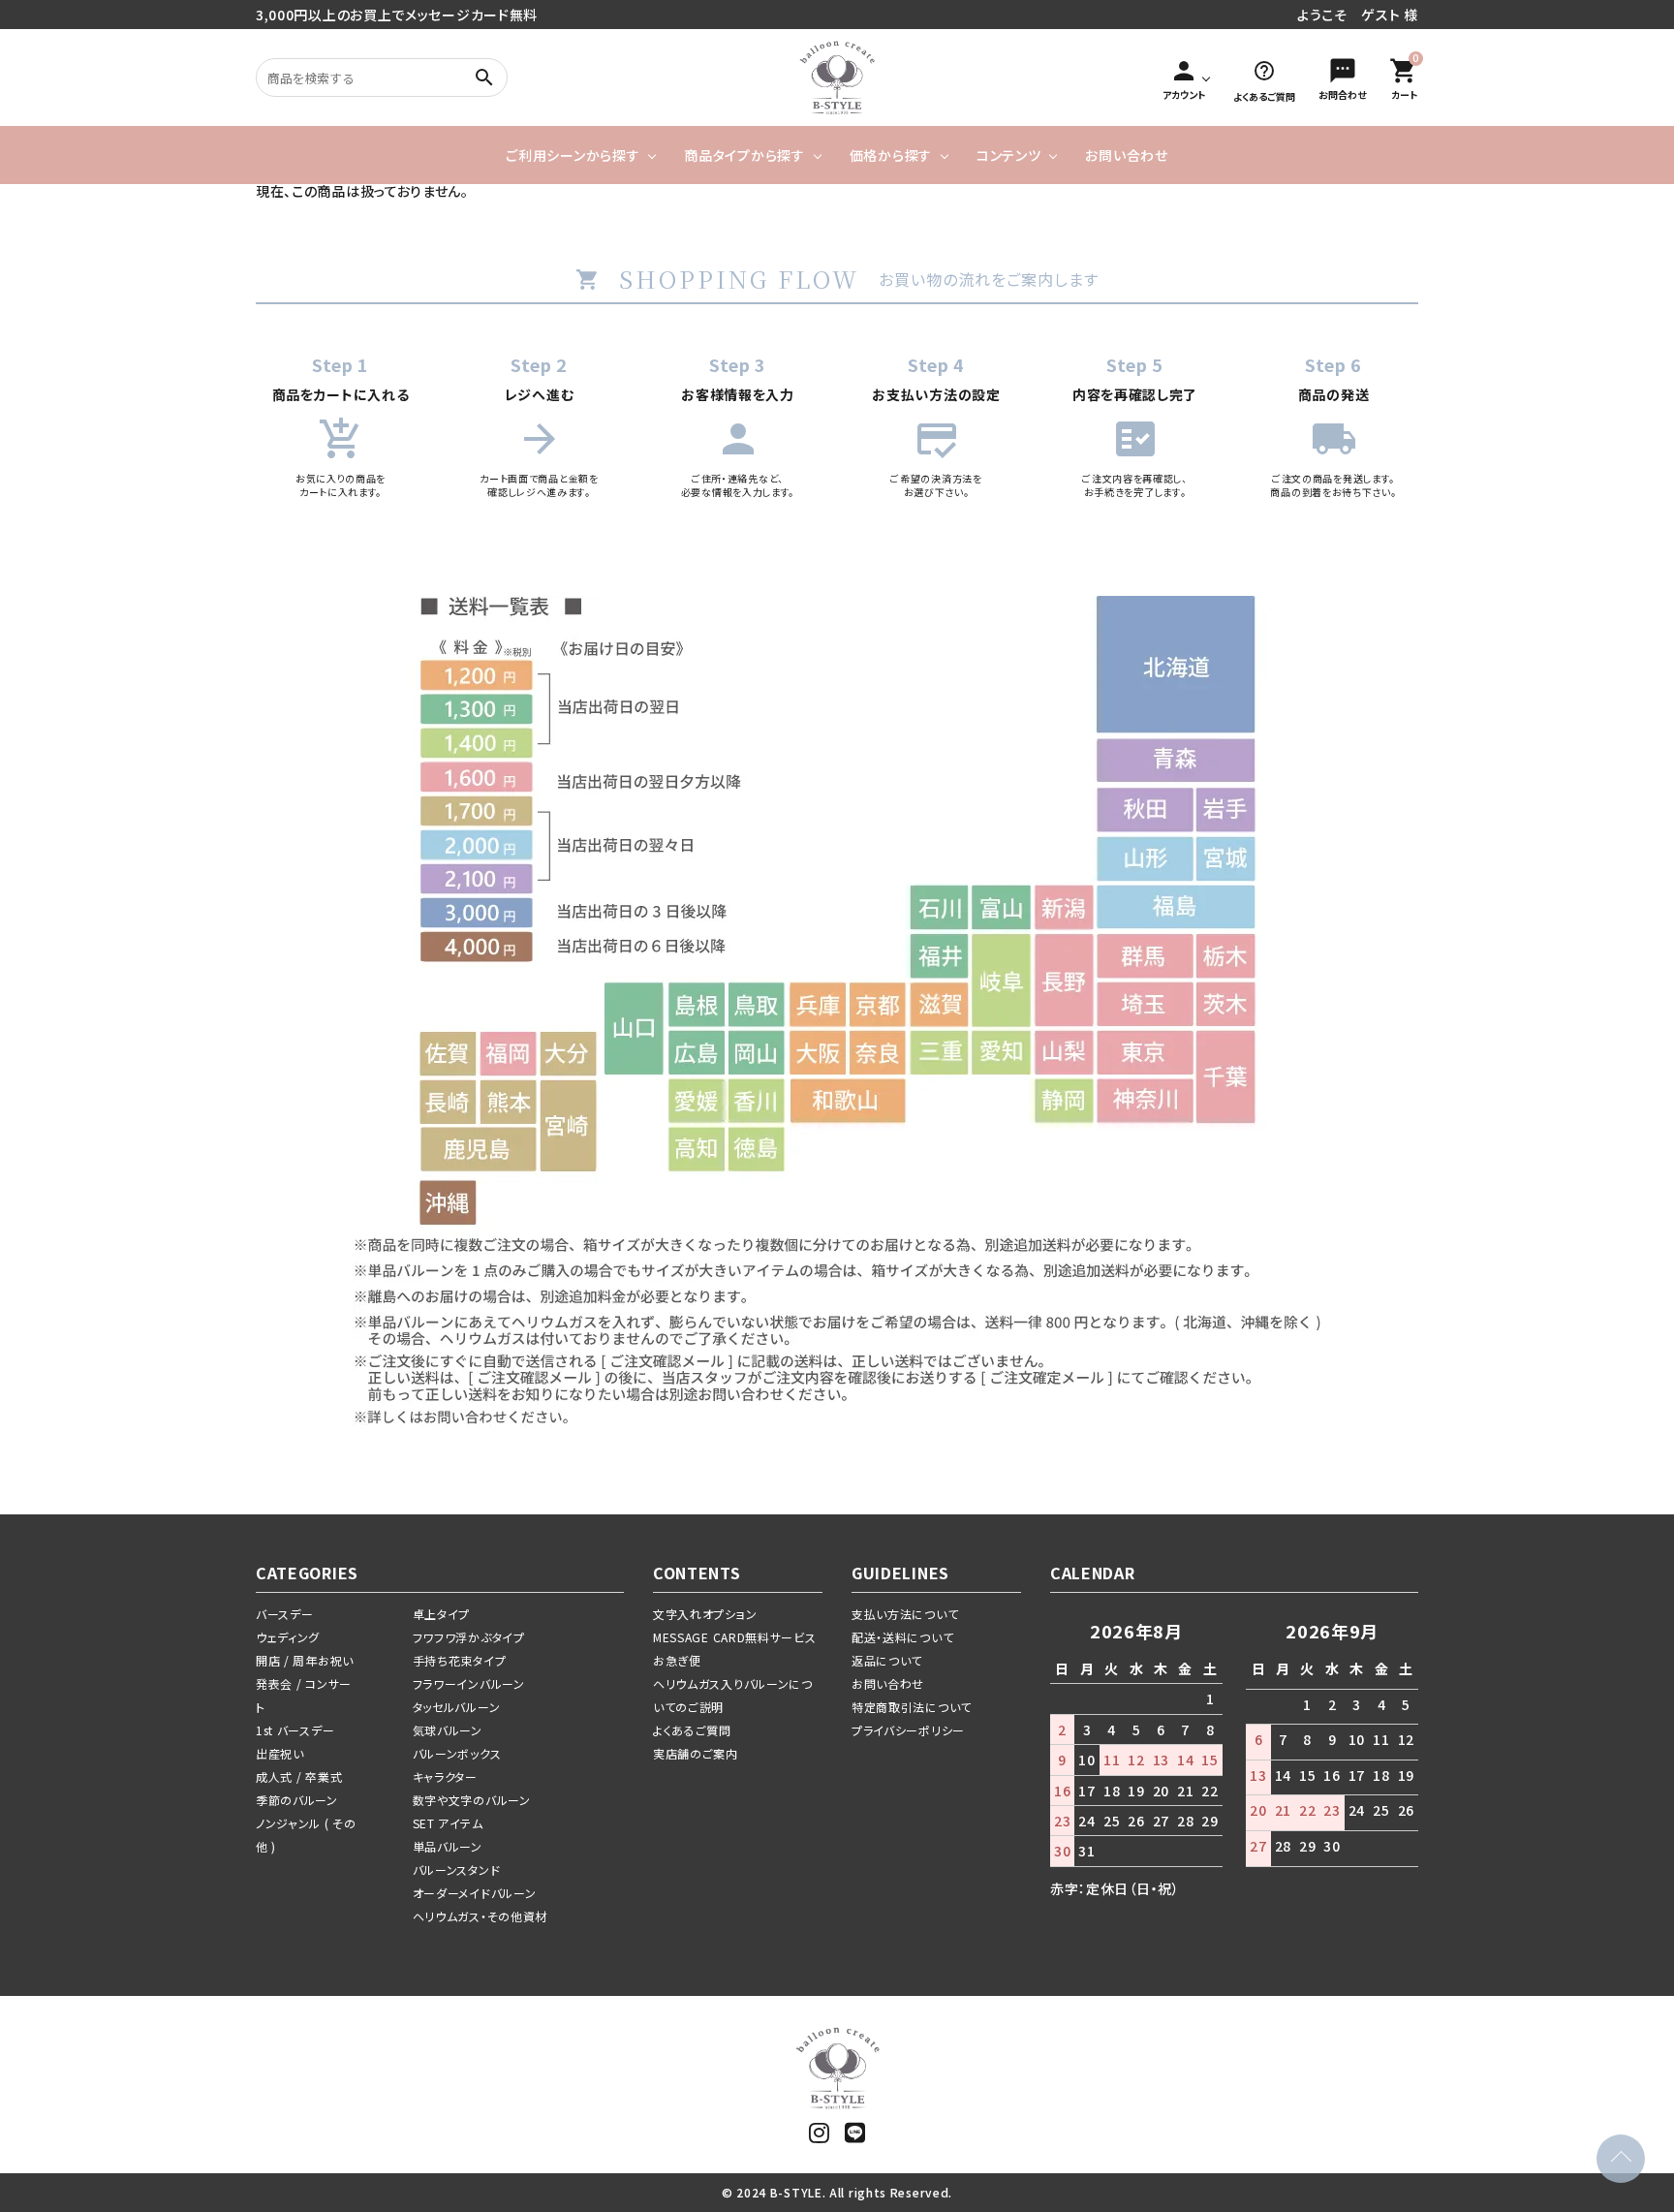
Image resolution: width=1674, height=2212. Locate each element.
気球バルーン (448, 1730)
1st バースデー (295, 1730)
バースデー (285, 1614)
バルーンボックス (457, 1753)
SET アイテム (448, 1823)
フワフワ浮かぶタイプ (469, 1637)
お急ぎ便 (677, 1660)
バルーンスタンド (457, 1869)
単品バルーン (448, 1846)
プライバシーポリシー (908, 1730)
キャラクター (445, 1776)
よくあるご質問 (692, 1730)
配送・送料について (902, 1637)
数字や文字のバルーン (472, 1800)
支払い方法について (905, 1614)
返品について (887, 1660)
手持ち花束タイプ (460, 1660)
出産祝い (280, 1753)
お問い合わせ (1126, 155)
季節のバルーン (297, 1800)
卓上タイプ (442, 1614)
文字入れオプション (705, 1614)
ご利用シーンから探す (573, 155)
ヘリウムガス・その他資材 (480, 1916)
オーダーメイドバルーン (475, 1893)
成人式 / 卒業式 (299, 1776)
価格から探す (891, 155)
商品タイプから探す (744, 155)
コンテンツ (1009, 155)
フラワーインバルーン (469, 1683)
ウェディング (288, 1637)
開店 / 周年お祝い (305, 1660)
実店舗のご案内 (696, 1753)
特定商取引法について (912, 1707)
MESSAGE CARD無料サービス (735, 1637)
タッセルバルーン (457, 1707)
